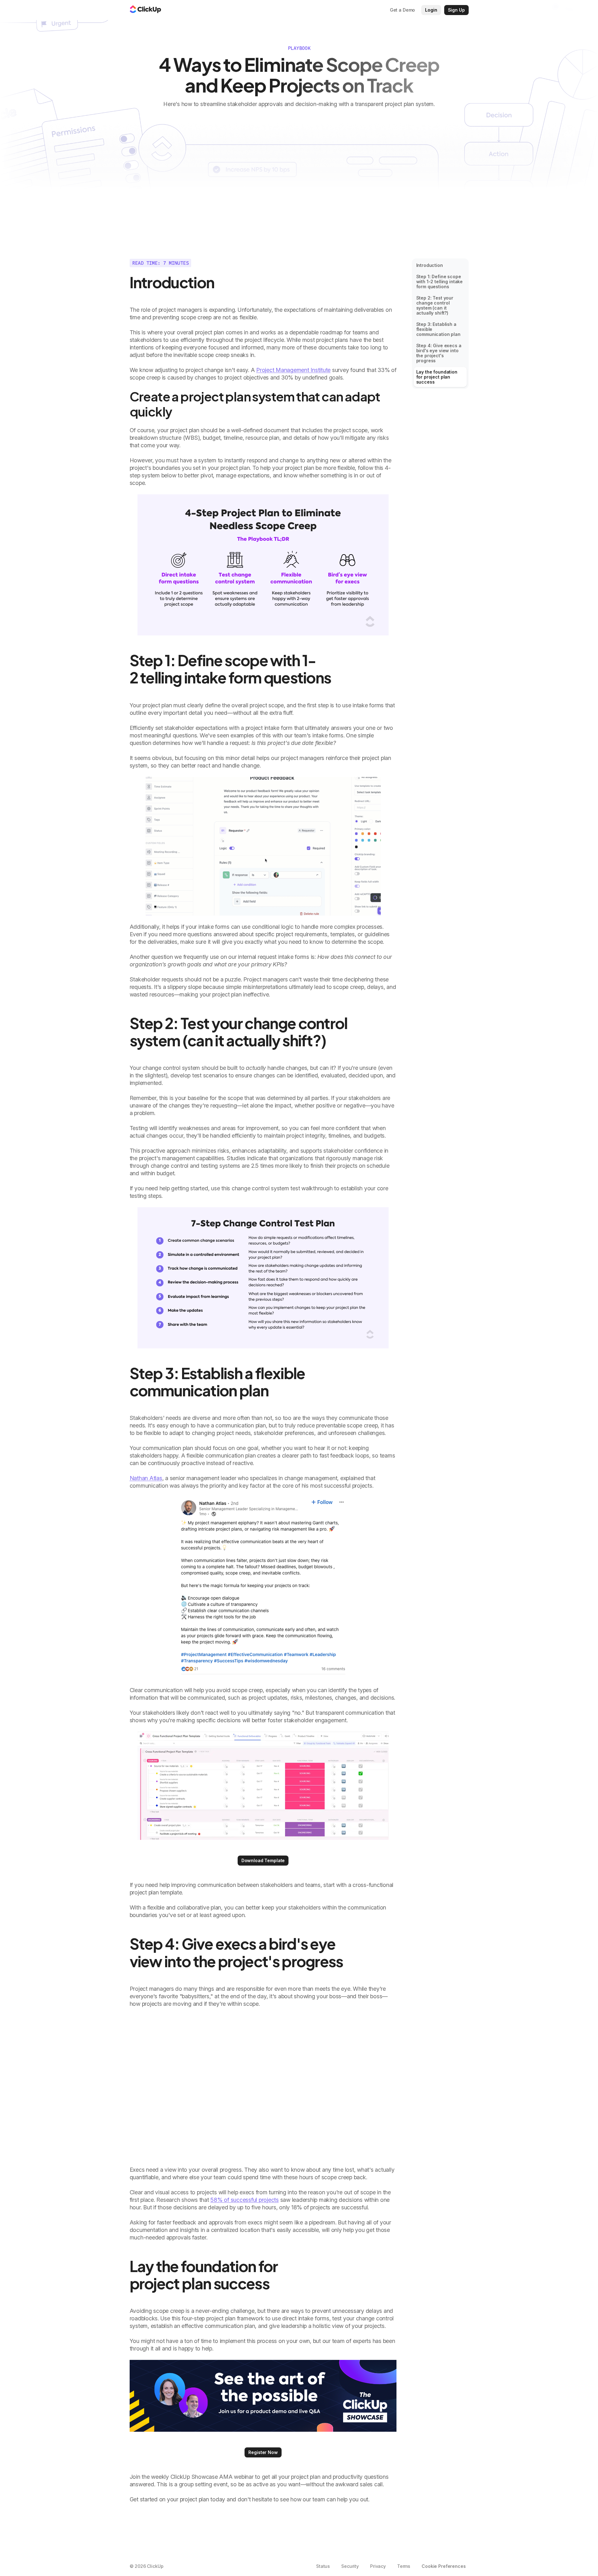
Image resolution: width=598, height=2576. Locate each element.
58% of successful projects (245, 2200)
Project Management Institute (293, 370)
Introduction (430, 265)
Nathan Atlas (146, 1478)
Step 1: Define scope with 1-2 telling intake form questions (440, 282)
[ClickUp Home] (145, 10)
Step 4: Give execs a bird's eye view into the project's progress (439, 353)
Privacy (378, 2566)
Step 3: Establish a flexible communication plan (438, 329)
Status (323, 2566)
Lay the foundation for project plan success (437, 377)
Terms (404, 2566)
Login (431, 10)
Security (350, 2566)
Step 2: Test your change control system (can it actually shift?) (435, 305)
